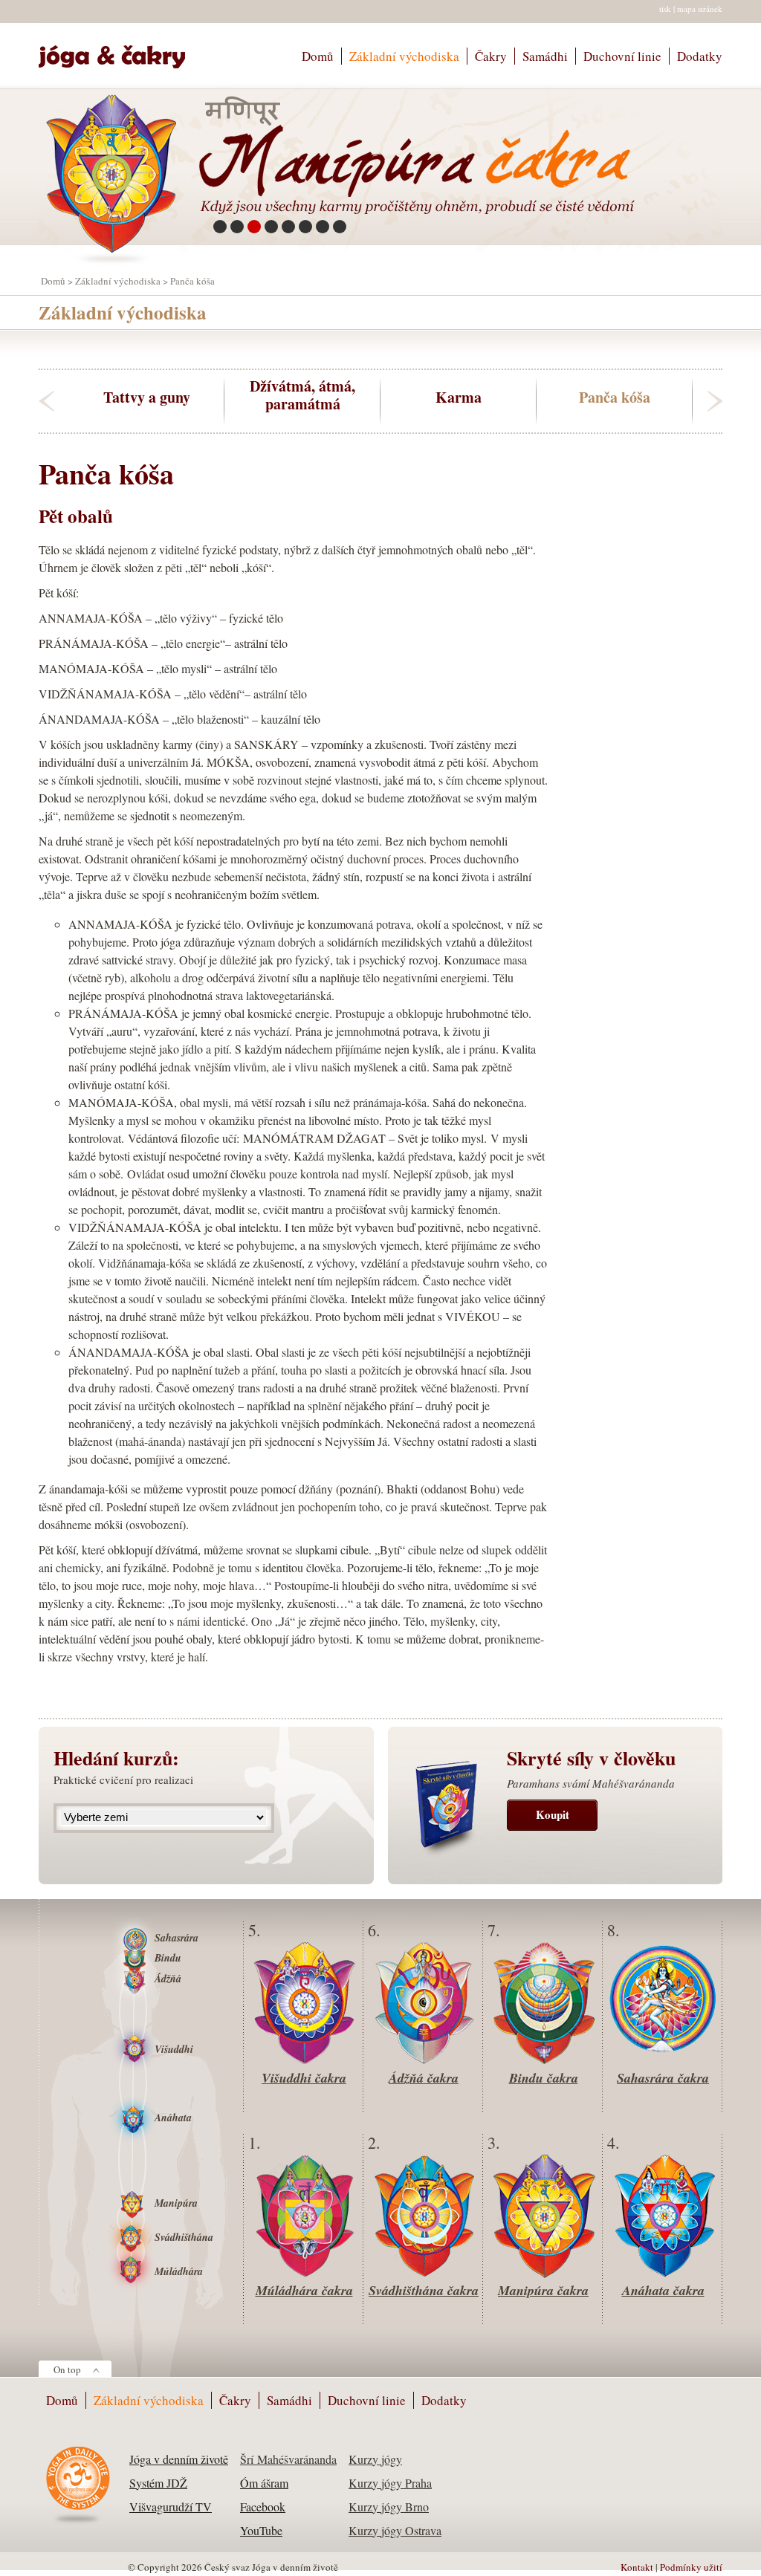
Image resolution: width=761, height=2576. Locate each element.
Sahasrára (177, 1938)
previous (46, 401)
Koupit (553, 1814)
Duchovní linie (622, 56)
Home (119, 50)
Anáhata (173, 2118)
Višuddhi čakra (304, 2078)
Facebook (263, 2507)
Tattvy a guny (147, 396)
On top (67, 2369)
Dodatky (700, 56)
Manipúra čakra (543, 2290)
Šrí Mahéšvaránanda (288, 2459)
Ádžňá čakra (424, 2078)
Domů (318, 56)
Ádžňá (168, 1979)
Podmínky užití (691, 2567)
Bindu (168, 1958)
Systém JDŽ (158, 2483)
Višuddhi (174, 2049)
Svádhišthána (184, 2237)
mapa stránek (700, 9)
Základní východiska (404, 56)
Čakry (491, 56)
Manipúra (176, 2203)
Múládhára (179, 2271)
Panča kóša (615, 396)
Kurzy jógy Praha (390, 2483)
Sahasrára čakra (663, 2078)
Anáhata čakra (663, 2290)
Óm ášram (264, 2483)
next (715, 401)
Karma (459, 396)
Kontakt (637, 2567)
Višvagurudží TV (171, 2507)
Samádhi (545, 56)
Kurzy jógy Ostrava (395, 2530)
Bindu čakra (544, 2078)
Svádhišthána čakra (424, 2290)
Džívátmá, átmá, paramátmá (302, 395)
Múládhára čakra (304, 2290)
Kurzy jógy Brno (389, 2507)
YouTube (261, 2530)
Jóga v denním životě (179, 2459)
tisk (665, 9)
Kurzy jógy (375, 2459)
